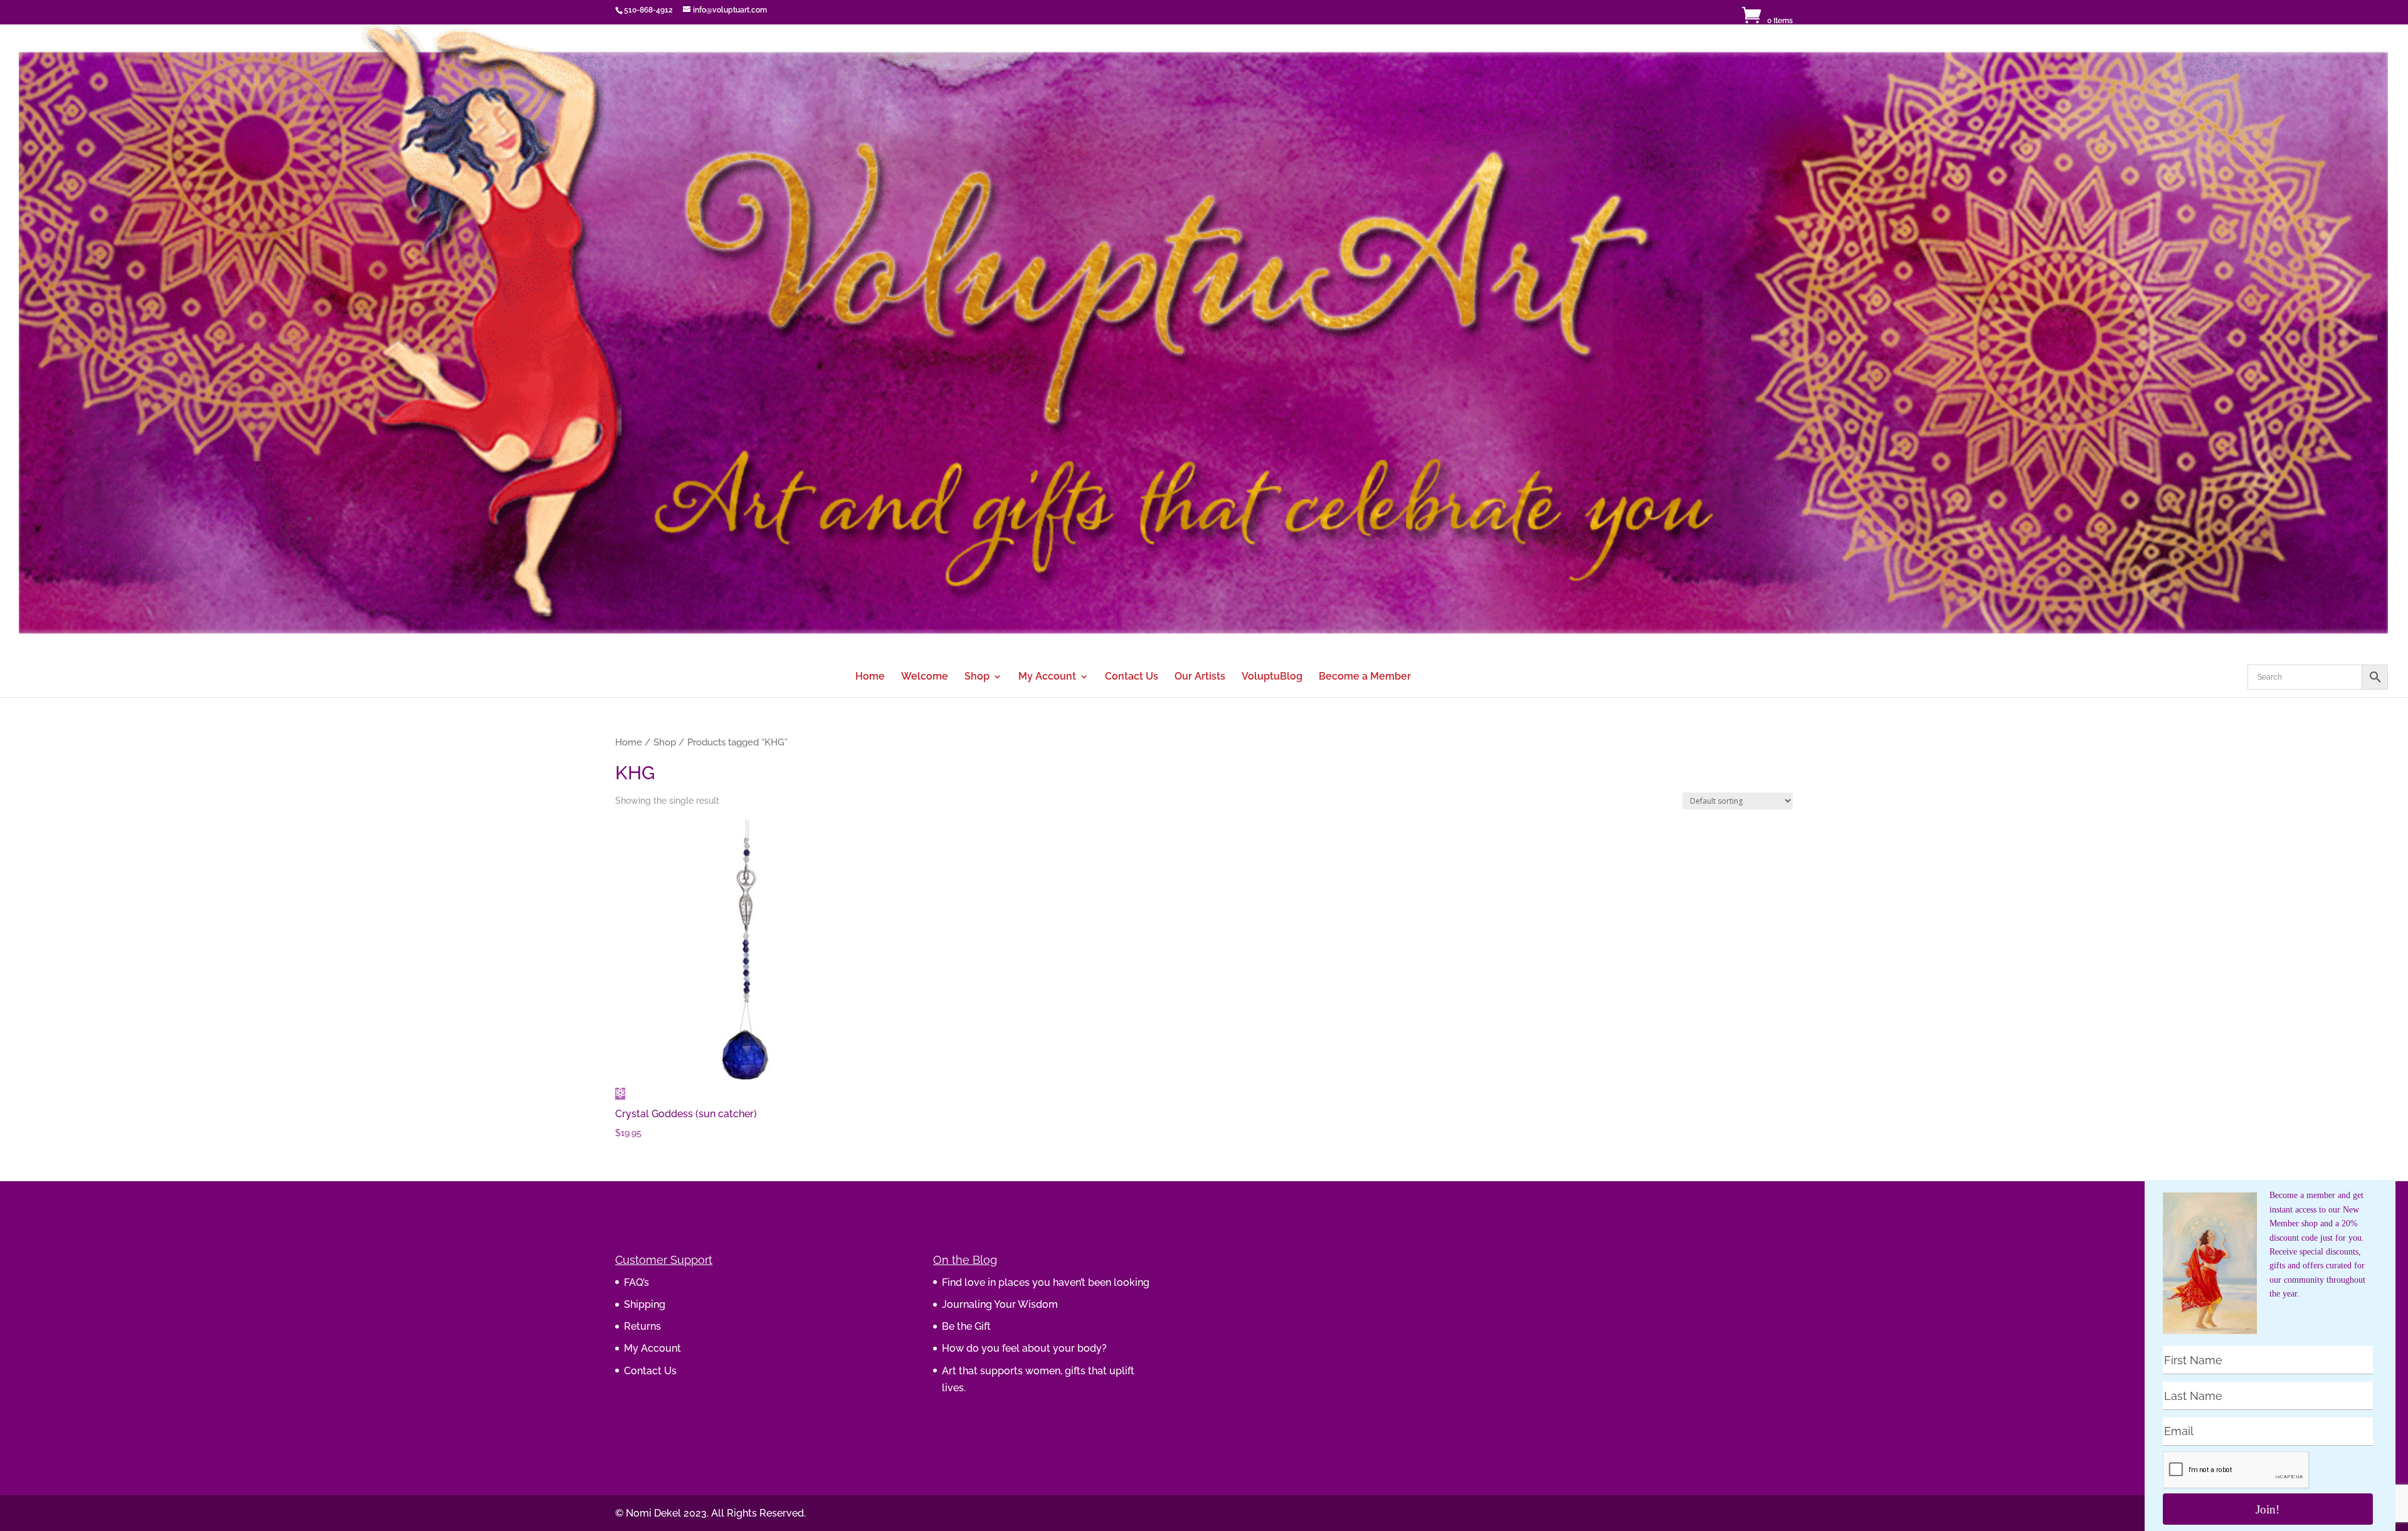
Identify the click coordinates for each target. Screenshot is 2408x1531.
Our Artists (1200, 677)
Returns (642, 1326)
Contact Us (1132, 677)
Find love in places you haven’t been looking (1046, 1282)
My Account (1047, 677)
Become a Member (1365, 677)
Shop (977, 677)
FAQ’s (636, 1282)
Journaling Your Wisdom (1000, 1304)
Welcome (925, 677)
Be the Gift (966, 1326)
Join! (2268, 1509)
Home (870, 677)
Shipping (645, 1304)
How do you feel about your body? (1024, 1348)
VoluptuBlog (1272, 677)
